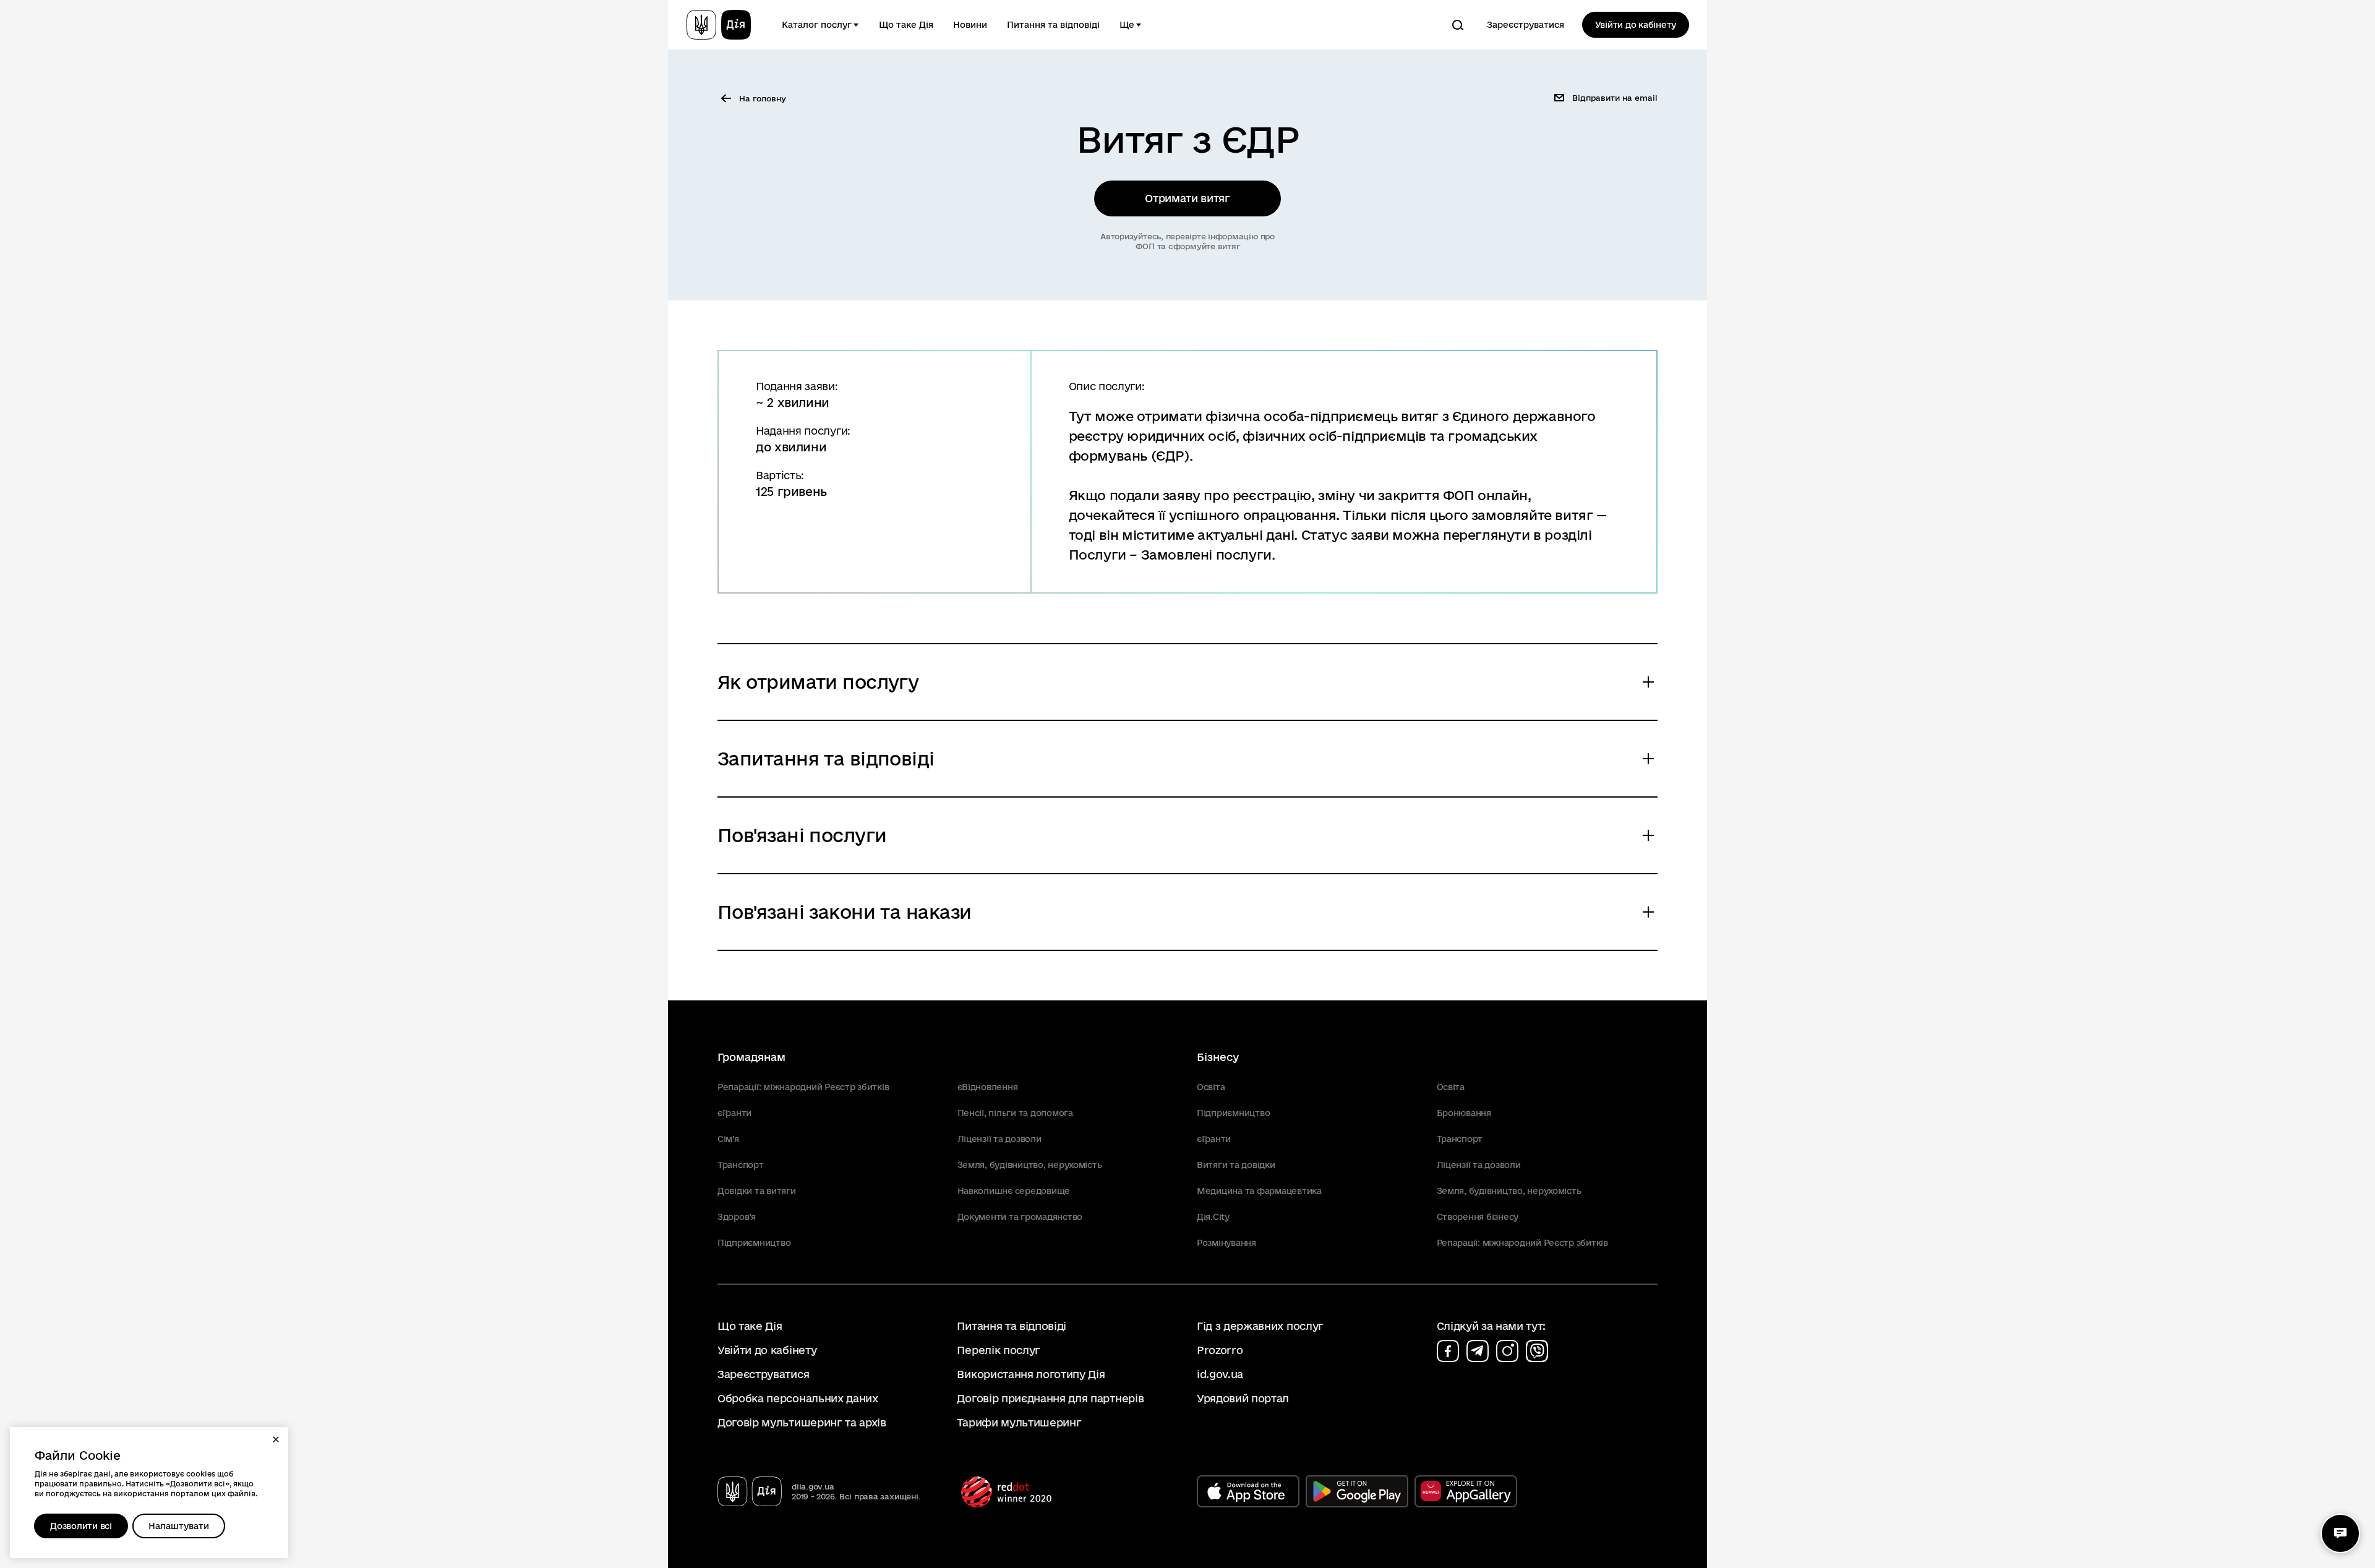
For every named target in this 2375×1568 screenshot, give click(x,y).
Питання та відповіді (1053, 25)
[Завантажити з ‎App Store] (1248, 1491)
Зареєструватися (1526, 25)
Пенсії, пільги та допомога (1015, 1113)
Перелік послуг (999, 1350)
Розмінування (1226, 1243)
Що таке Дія (906, 25)
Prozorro (1220, 1350)
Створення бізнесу (1478, 1217)
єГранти (734, 1113)
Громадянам (751, 1057)
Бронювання (1464, 1113)
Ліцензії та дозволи (999, 1139)
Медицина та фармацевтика (1259, 1191)
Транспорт (741, 1165)
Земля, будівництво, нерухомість (1030, 1165)
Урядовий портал (1243, 1398)
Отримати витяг (1187, 198)
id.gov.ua (1220, 1374)
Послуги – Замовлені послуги (1170, 555)
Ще (1127, 25)
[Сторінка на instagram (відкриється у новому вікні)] (1507, 1351)
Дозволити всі (81, 1526)
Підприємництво (754, 1243)
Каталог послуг (817, 25)
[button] (276, 1439)
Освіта (1211, 1087)
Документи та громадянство (1020, 1217)
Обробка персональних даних (798, 1398)
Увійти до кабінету (1636, 25)
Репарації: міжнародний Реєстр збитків (803, 1087)
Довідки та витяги (757, 1191)
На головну (763, 98)
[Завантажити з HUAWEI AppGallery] (1466, 1491)
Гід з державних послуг (1260, 1326)
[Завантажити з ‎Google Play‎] (1357, 1491)
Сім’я (728, 1139)
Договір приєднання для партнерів (1050, 1398)
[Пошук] (1458, 25)
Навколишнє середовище (1014, 1191)
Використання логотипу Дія (1031, 1374)
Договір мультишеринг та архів (802, 1422)
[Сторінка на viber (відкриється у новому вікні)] (1537, 1351)
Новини (970, 25)
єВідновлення (988, 1087)
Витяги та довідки (1236, 1165)
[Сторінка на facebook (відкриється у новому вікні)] (1448, 1351)
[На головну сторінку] (719, 25)
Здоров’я (737, 1217)
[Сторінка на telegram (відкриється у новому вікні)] (1478, 1351)
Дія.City (1213, 1217)
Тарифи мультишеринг (1019, 1422)
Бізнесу (1218, 1057)
